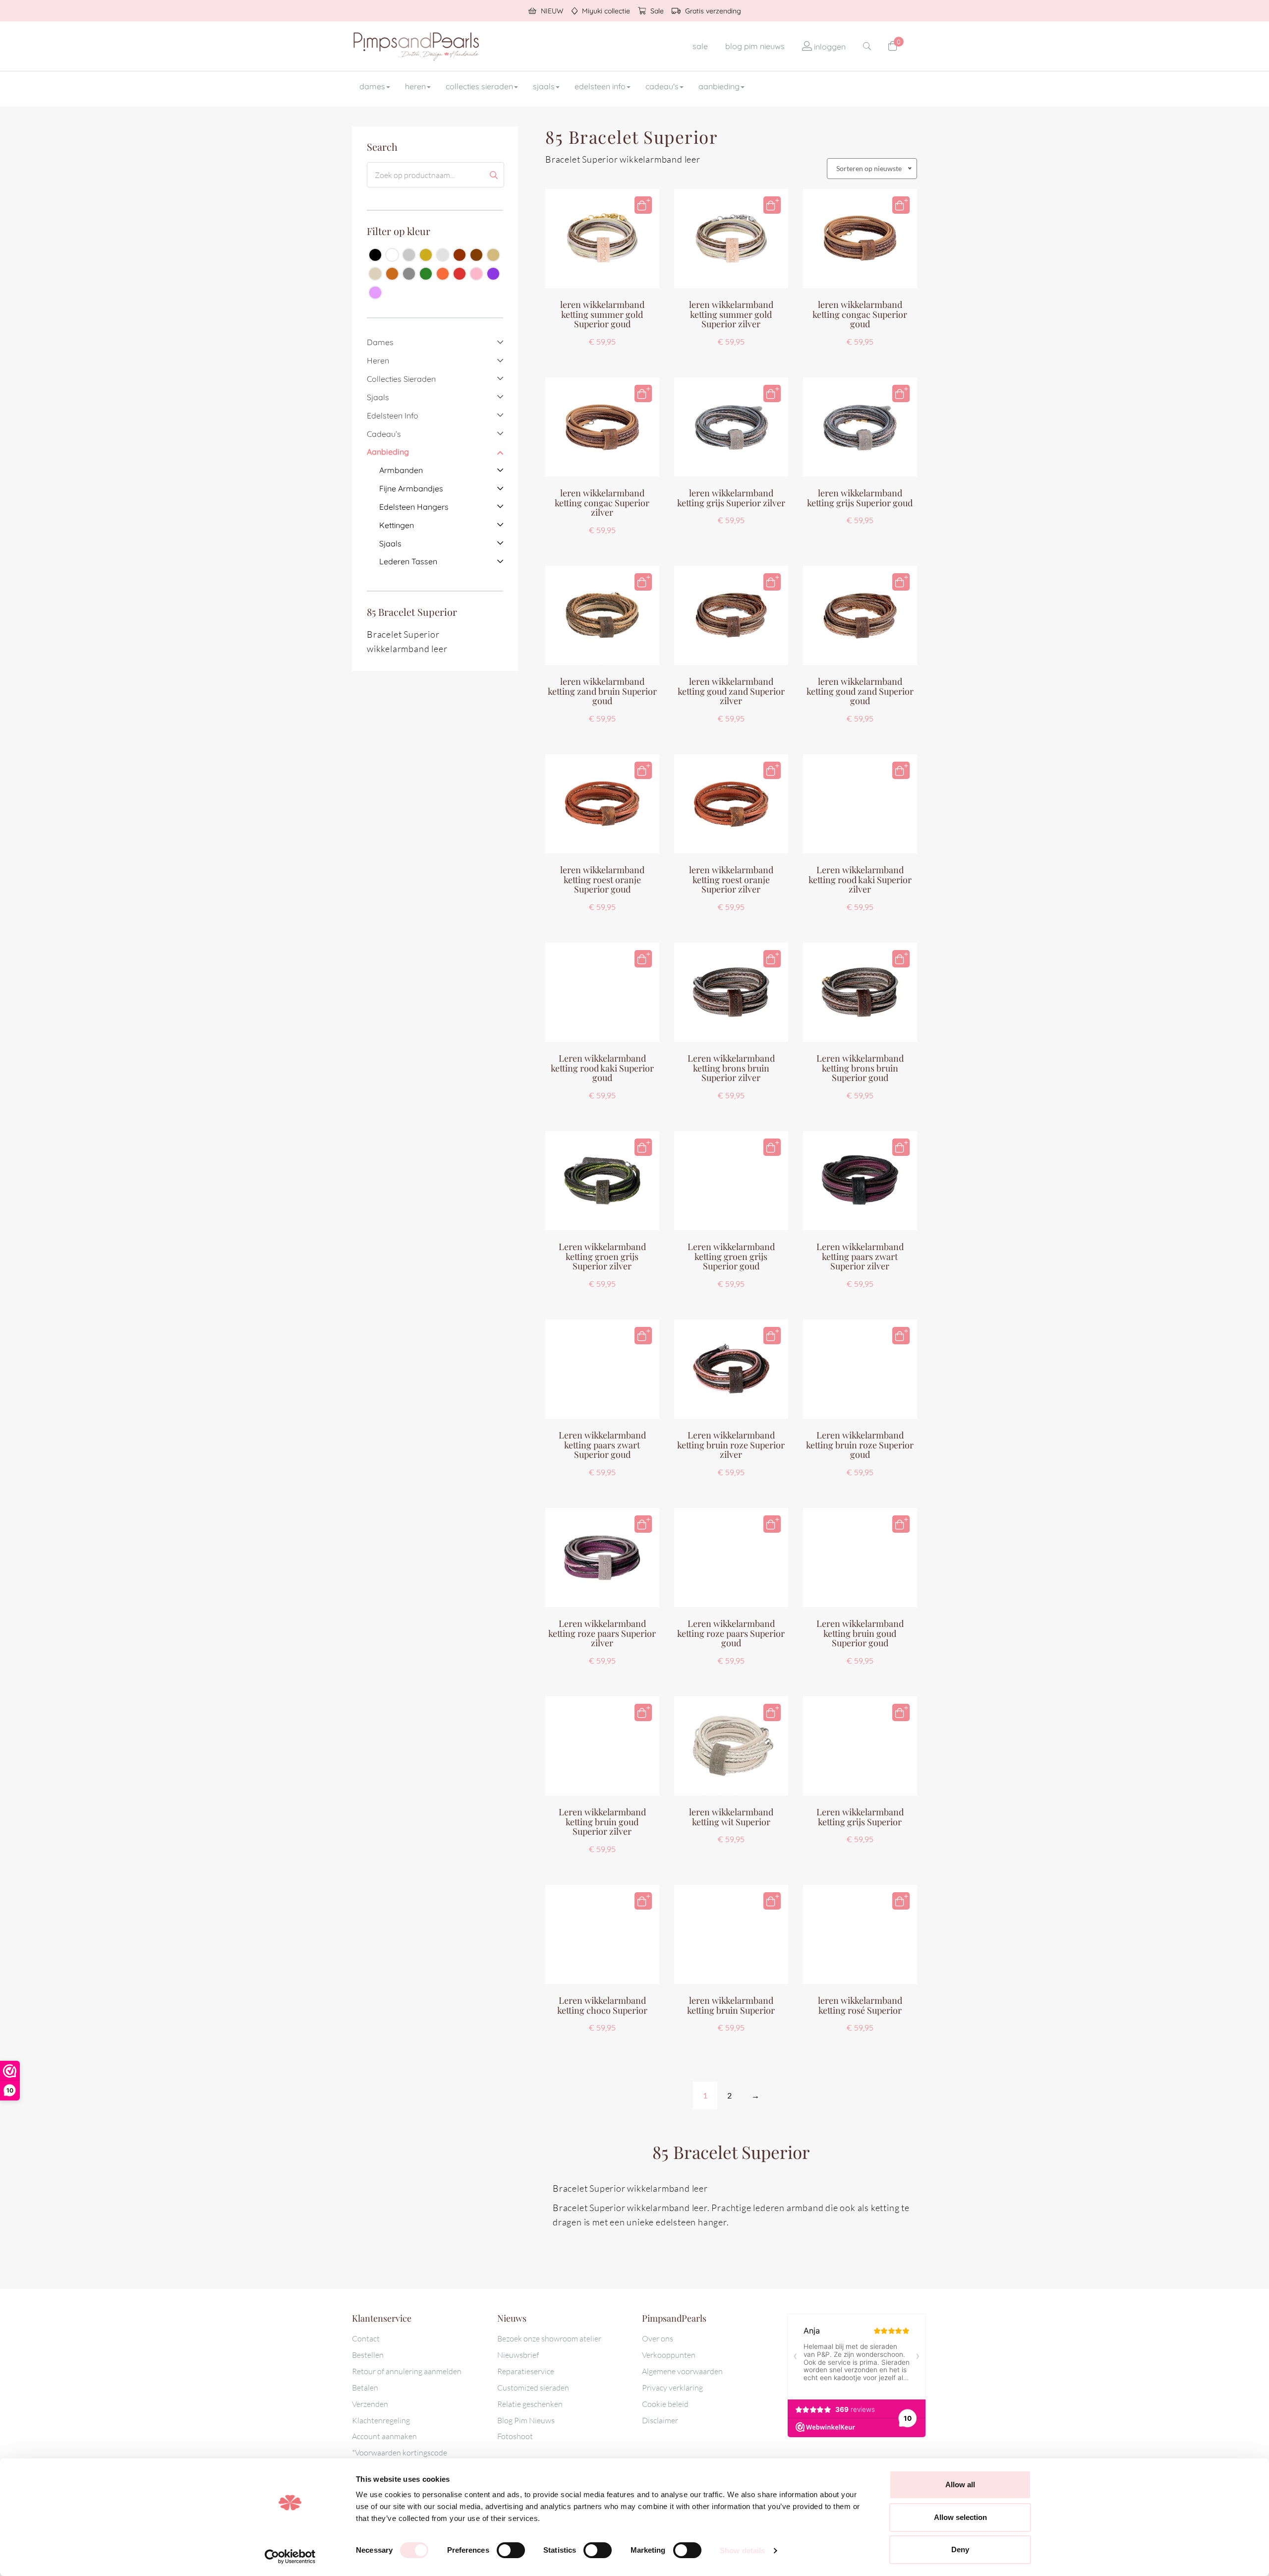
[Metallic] (443, 255)
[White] (392, 255)
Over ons (658, 2338)
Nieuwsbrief (518, 2355)
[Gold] (426, 255)
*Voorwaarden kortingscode (400, 2453)
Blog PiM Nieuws (755, 46)
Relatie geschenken (530, 2404)
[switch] (511, 2550)
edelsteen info (600, 86)
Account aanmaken (384, 2436)
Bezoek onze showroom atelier (549, 2338)
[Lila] (375, 293)
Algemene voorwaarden (682, 2371)
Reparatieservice (526, 2371)
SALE (700, 46)
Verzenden (370, 2404)
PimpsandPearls (416, 46)
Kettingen (397, 525)
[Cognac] (392, 274)
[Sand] (375, 274)
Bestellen (368, 2355)
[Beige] (493, 255)
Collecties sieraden (479, 86)
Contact (366, 2338)
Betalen (365, 2388)
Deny (960, 2549)
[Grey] (409, 274)
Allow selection (960, 2517)
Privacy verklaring (672, 2388)
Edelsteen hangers (414, 507)
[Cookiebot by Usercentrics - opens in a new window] (290, 2557)
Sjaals (544, 86)
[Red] (460, 274)
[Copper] (460, 255)
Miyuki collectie (605, 11)
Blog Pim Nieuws (526, 2420)
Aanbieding (719, 86)
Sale (656, 11)
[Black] (375, 255)
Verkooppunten (669, 2355)
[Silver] (409, 255)
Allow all (960, 2485)
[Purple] (493, 274)
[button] (643, 205)
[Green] (426, 274)
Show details (742, 2550)
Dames (372, 86)
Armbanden (401, 470)
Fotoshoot (515, 2436)
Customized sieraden (533, 2388)
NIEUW (551, 11)
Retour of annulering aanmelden (407, 2371)
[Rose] (476, 274)
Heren (415, 86)
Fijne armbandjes (411, 488)
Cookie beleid (665, 2404)
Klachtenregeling (381, 2420)
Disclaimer (660, 2420)
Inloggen (829, 47)
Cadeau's (662, 86)
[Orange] (443, 274)
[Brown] (476, 255)
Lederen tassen (408, 561)
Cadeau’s (384, 434)
